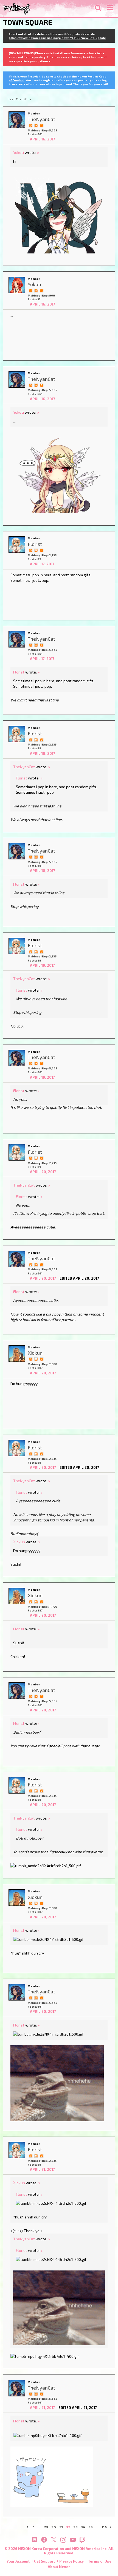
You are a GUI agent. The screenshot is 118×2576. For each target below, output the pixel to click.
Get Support (44, 2561)
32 (68, 2527)
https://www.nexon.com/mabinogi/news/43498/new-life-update (57, 38)
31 (61, 2527)
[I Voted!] (36, 125)
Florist (19, 672)
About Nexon (59, 2567)
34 (83, 2527)
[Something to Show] (30, 125)
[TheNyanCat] (17, 120)
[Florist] (17, 545)
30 (54, 2527)
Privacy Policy (71, 2561)
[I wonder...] (41, 125)
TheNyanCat (24, 767)
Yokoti (19, 152)
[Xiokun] (17, 1354)
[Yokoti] (17, 285)
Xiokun (19, 1542)
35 (90, 2527)
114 (104, 2527)
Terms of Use (100, 2561)
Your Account (18, 2561)
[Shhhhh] (36, 550)
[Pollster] (36, 290)
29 (46, 2527)
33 (75, 2527)
